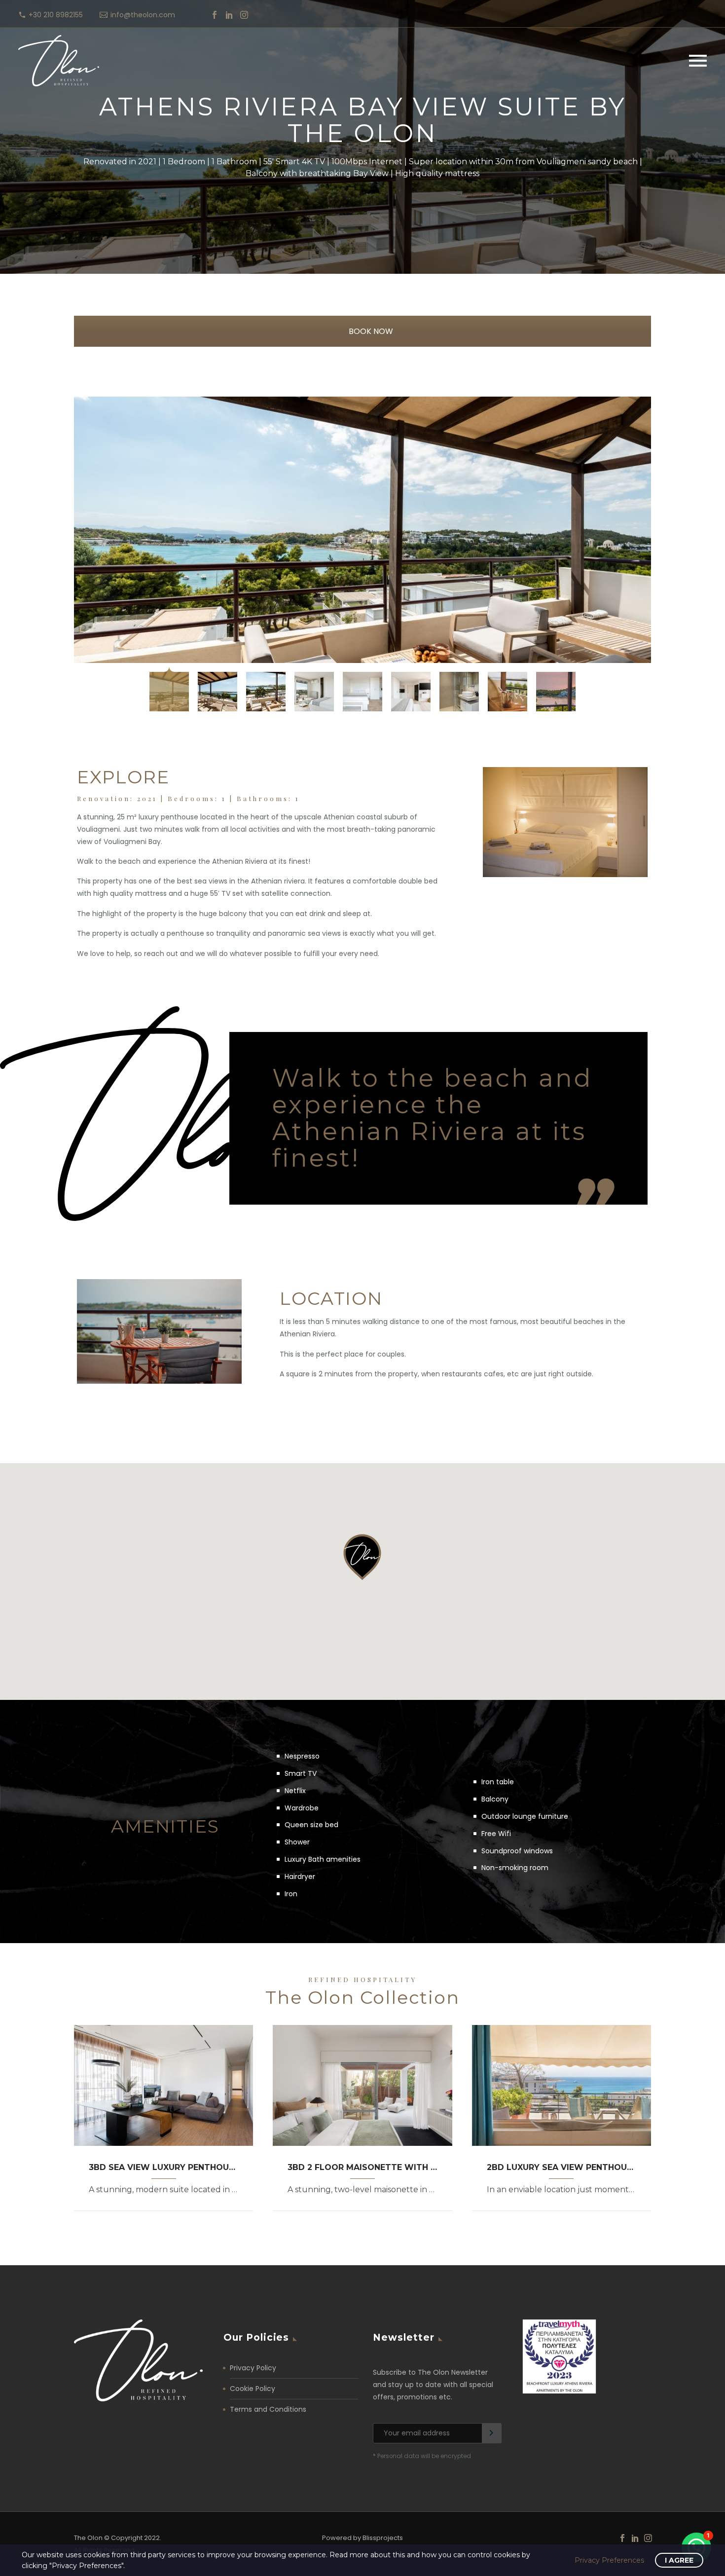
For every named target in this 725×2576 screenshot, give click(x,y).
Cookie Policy (253, 2389)
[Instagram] (244, 15)
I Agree (679, 2560)
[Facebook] (215, 15)
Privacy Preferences (609, 2560)
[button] (362, 1563)
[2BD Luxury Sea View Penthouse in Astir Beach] (562, 2085)
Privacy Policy (253, 2368)
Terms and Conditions (268, 2409)
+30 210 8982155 (56, 15)
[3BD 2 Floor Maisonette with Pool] (362, 2085)
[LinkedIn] (229, 15)
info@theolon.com (143, 15)
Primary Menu (698, 61)
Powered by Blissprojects (362, 2538)
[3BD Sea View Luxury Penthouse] (163, 2085)
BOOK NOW (370, 331)
